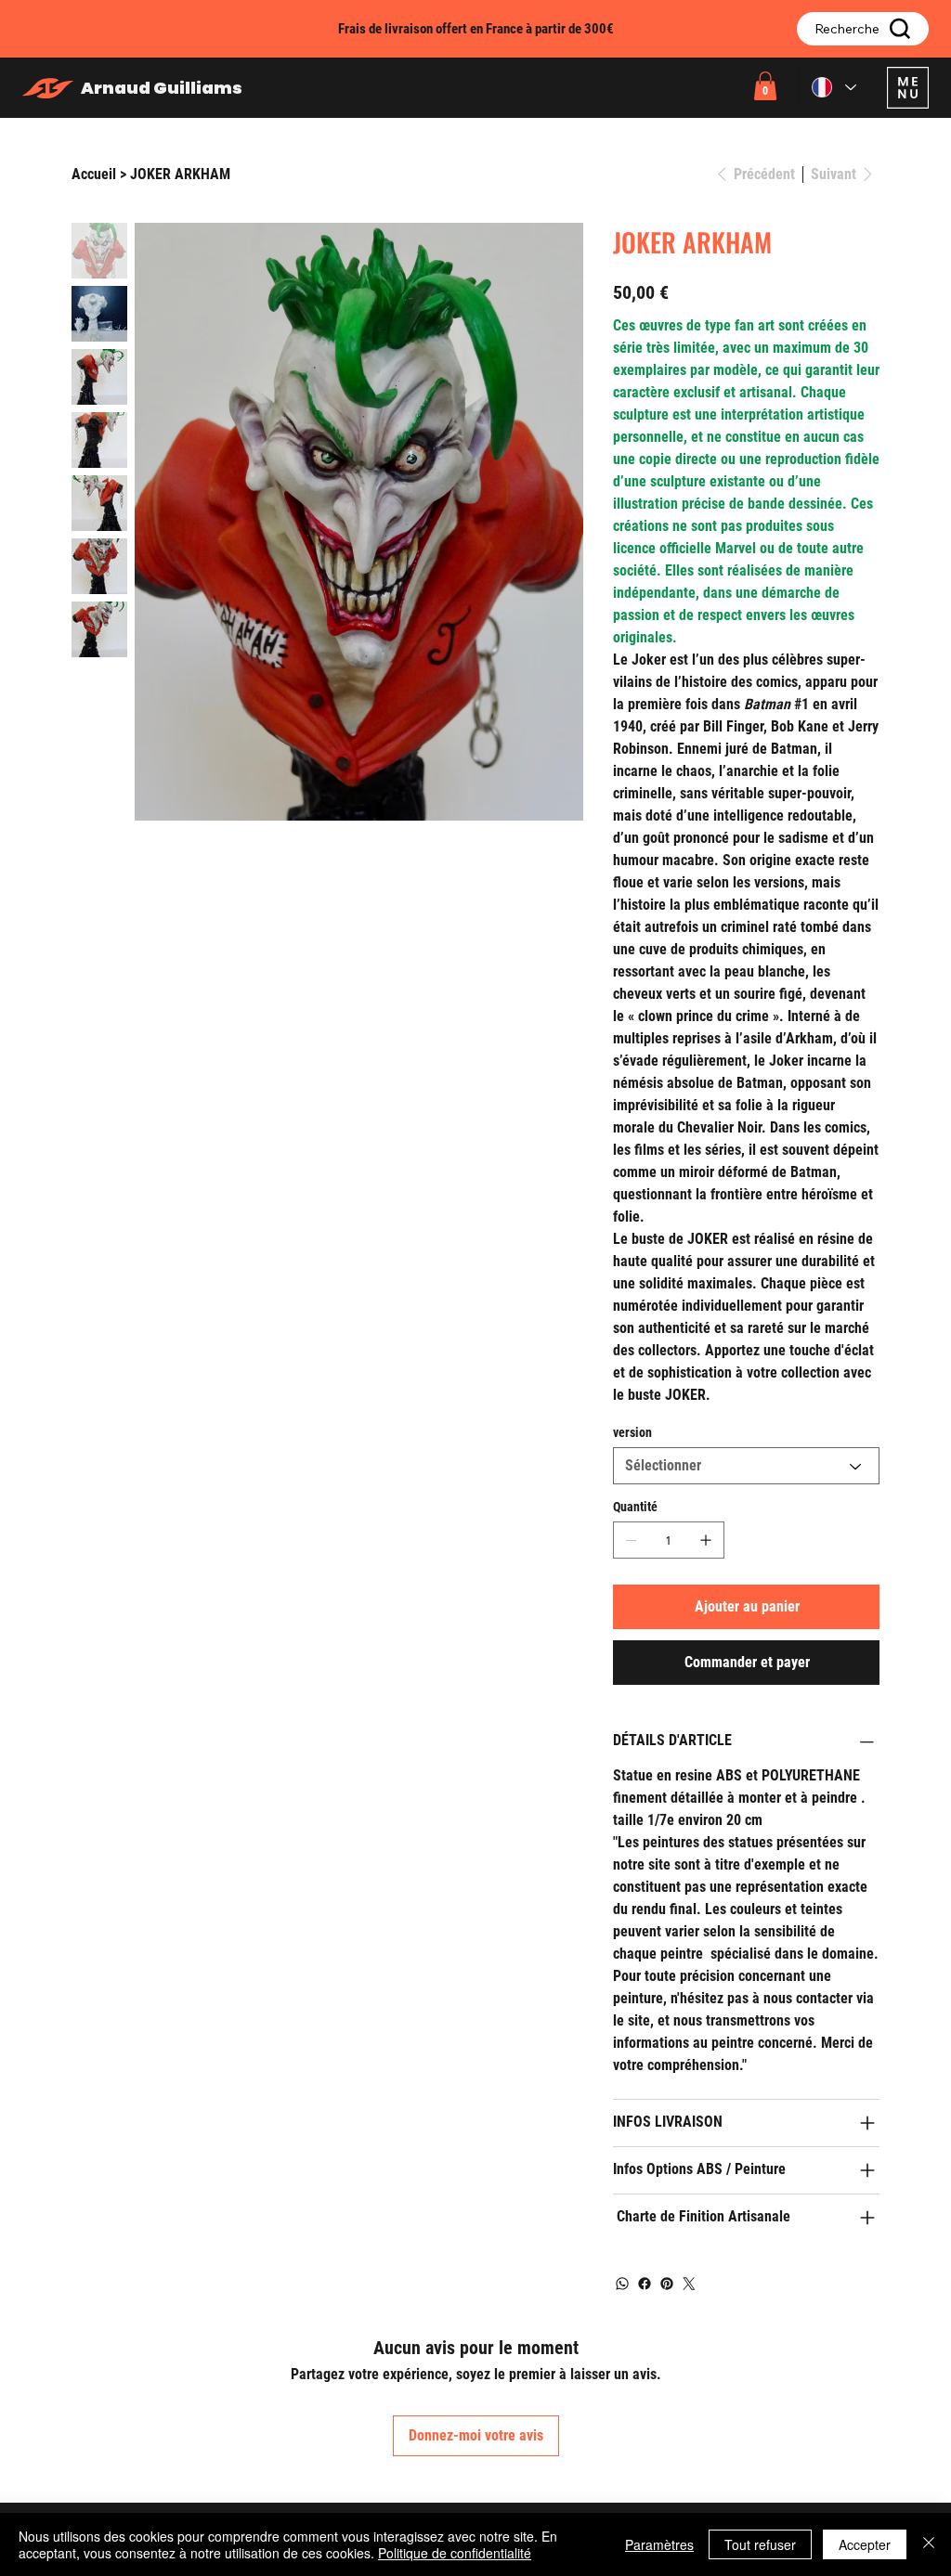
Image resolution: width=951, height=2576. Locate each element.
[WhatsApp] (622, 2284)
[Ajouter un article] (706, 1540)
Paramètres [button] (659, 2544)
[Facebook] (645, 2284)
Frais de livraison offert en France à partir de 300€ (476, 29)
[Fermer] (929, 2544)
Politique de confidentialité (455, 2553)
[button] (765, 86)
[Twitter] (689, 2284)
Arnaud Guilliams (162, 88)
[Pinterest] (667, 2284)
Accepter (865, 2544)
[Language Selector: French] (833, 88)
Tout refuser (760, 2544)
